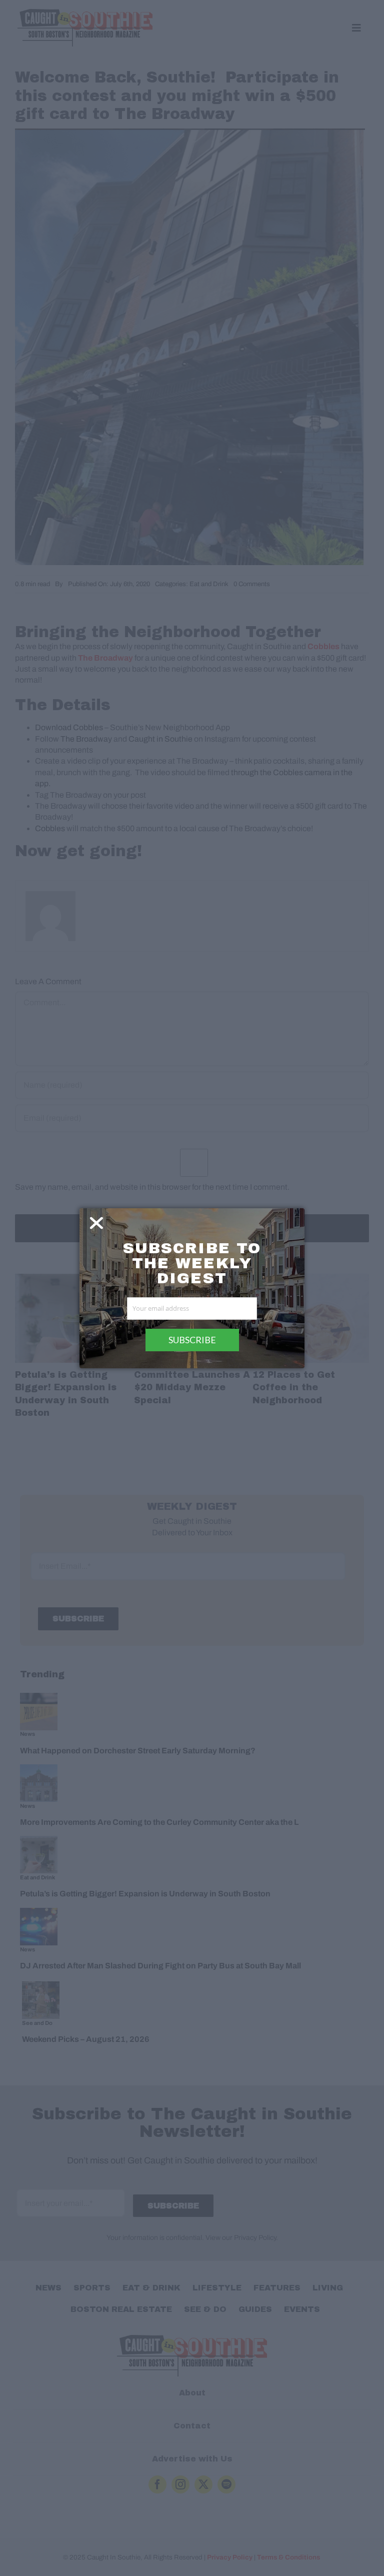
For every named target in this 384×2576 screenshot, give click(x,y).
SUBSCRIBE (192, 1340)
